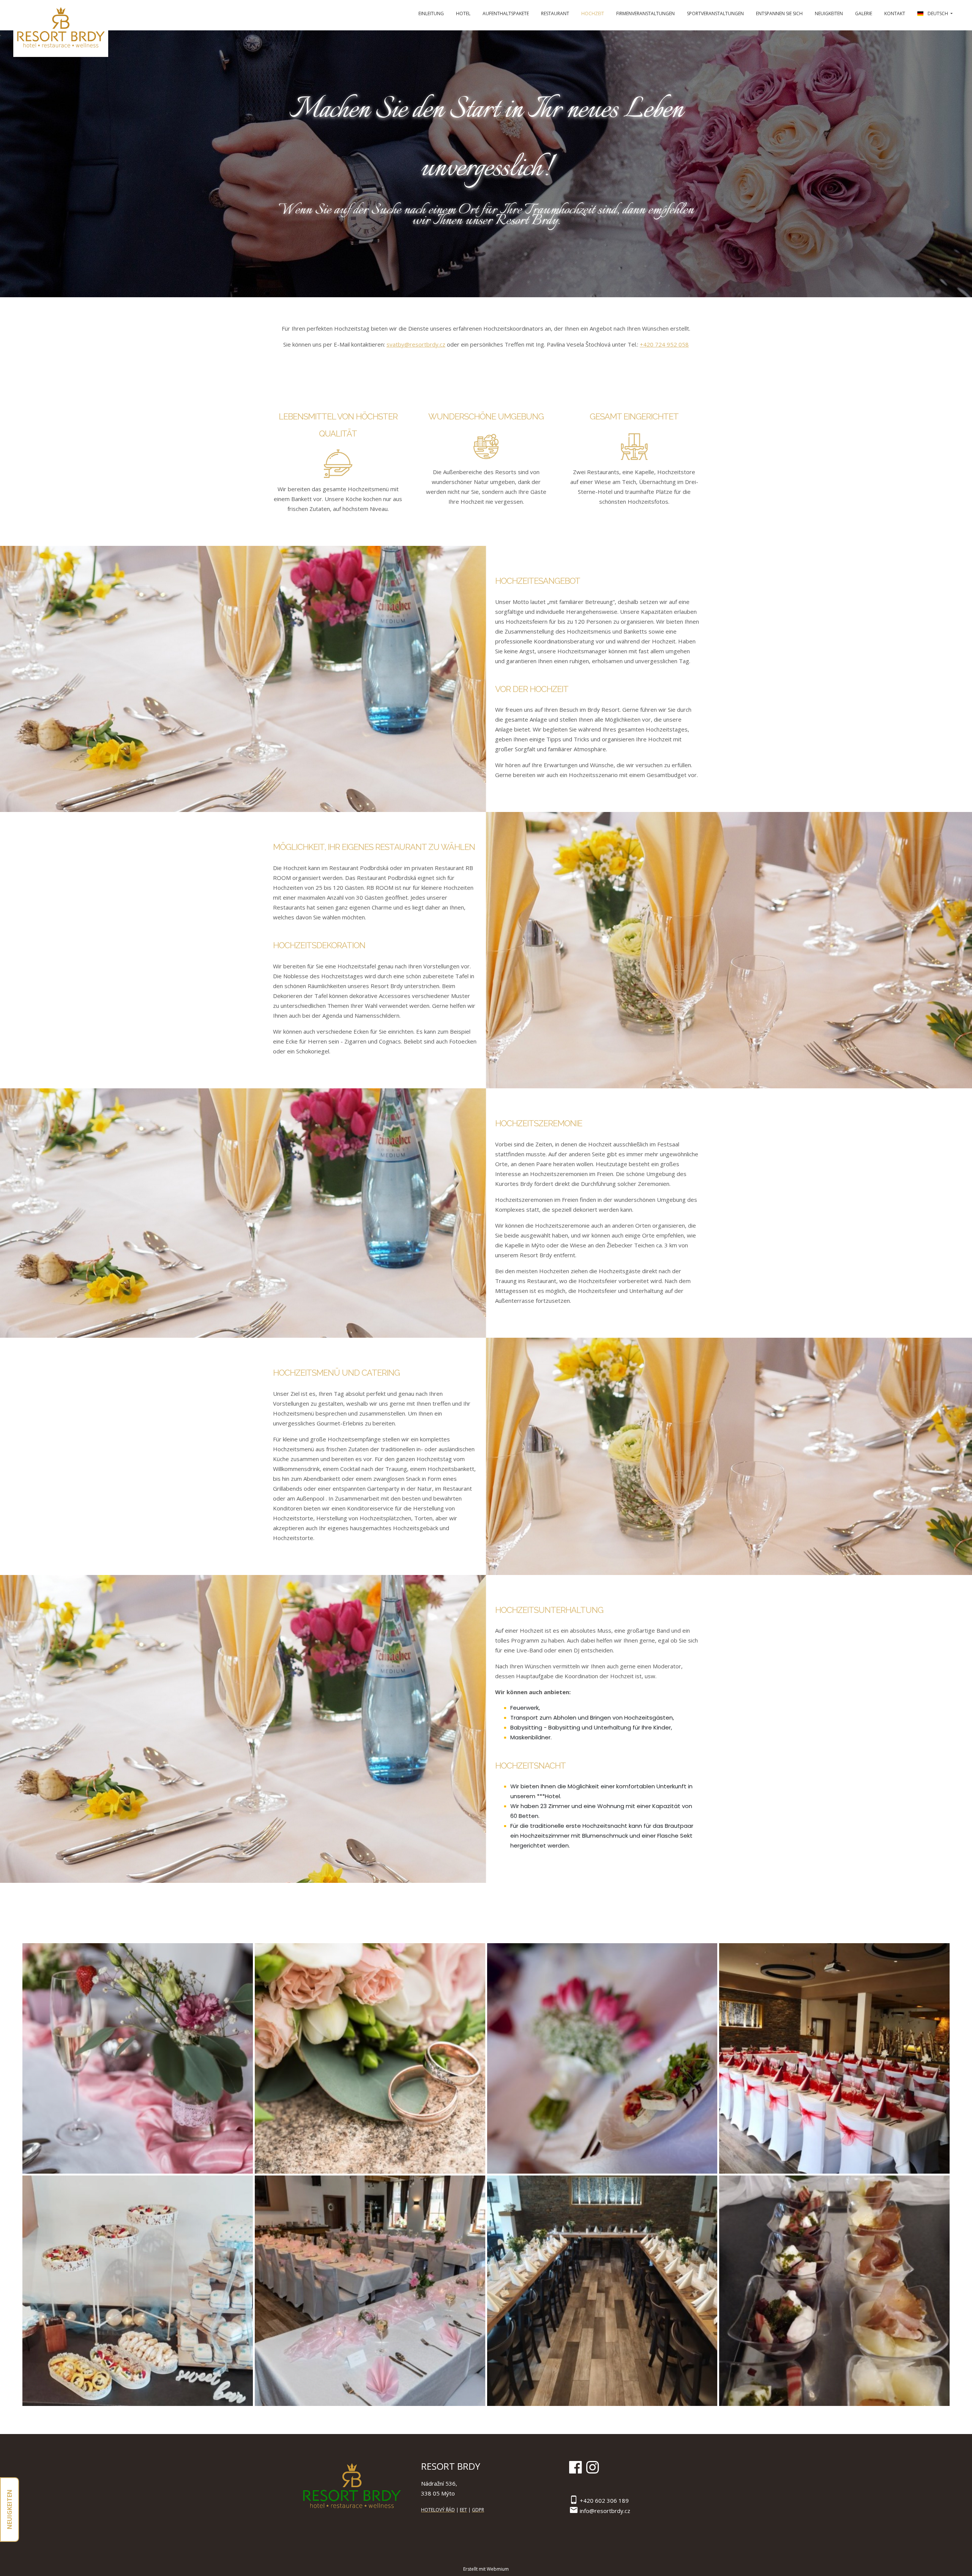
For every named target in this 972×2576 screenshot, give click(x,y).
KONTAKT (895, 13)
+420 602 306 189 (604, 2500)
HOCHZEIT (593, 13)
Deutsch (938, 13)
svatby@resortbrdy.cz (416, 344)
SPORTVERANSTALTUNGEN (715, 13)
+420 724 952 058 (664, 344)
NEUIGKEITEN (829, 13)
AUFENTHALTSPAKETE (506, 13)
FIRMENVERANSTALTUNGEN (645, 13)
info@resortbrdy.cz (605, 2511)
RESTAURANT (555, 13)
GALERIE (864, 13)
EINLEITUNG (431, 13)
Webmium (498, 2569)
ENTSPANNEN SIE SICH (779, 13)
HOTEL (463, 13)
